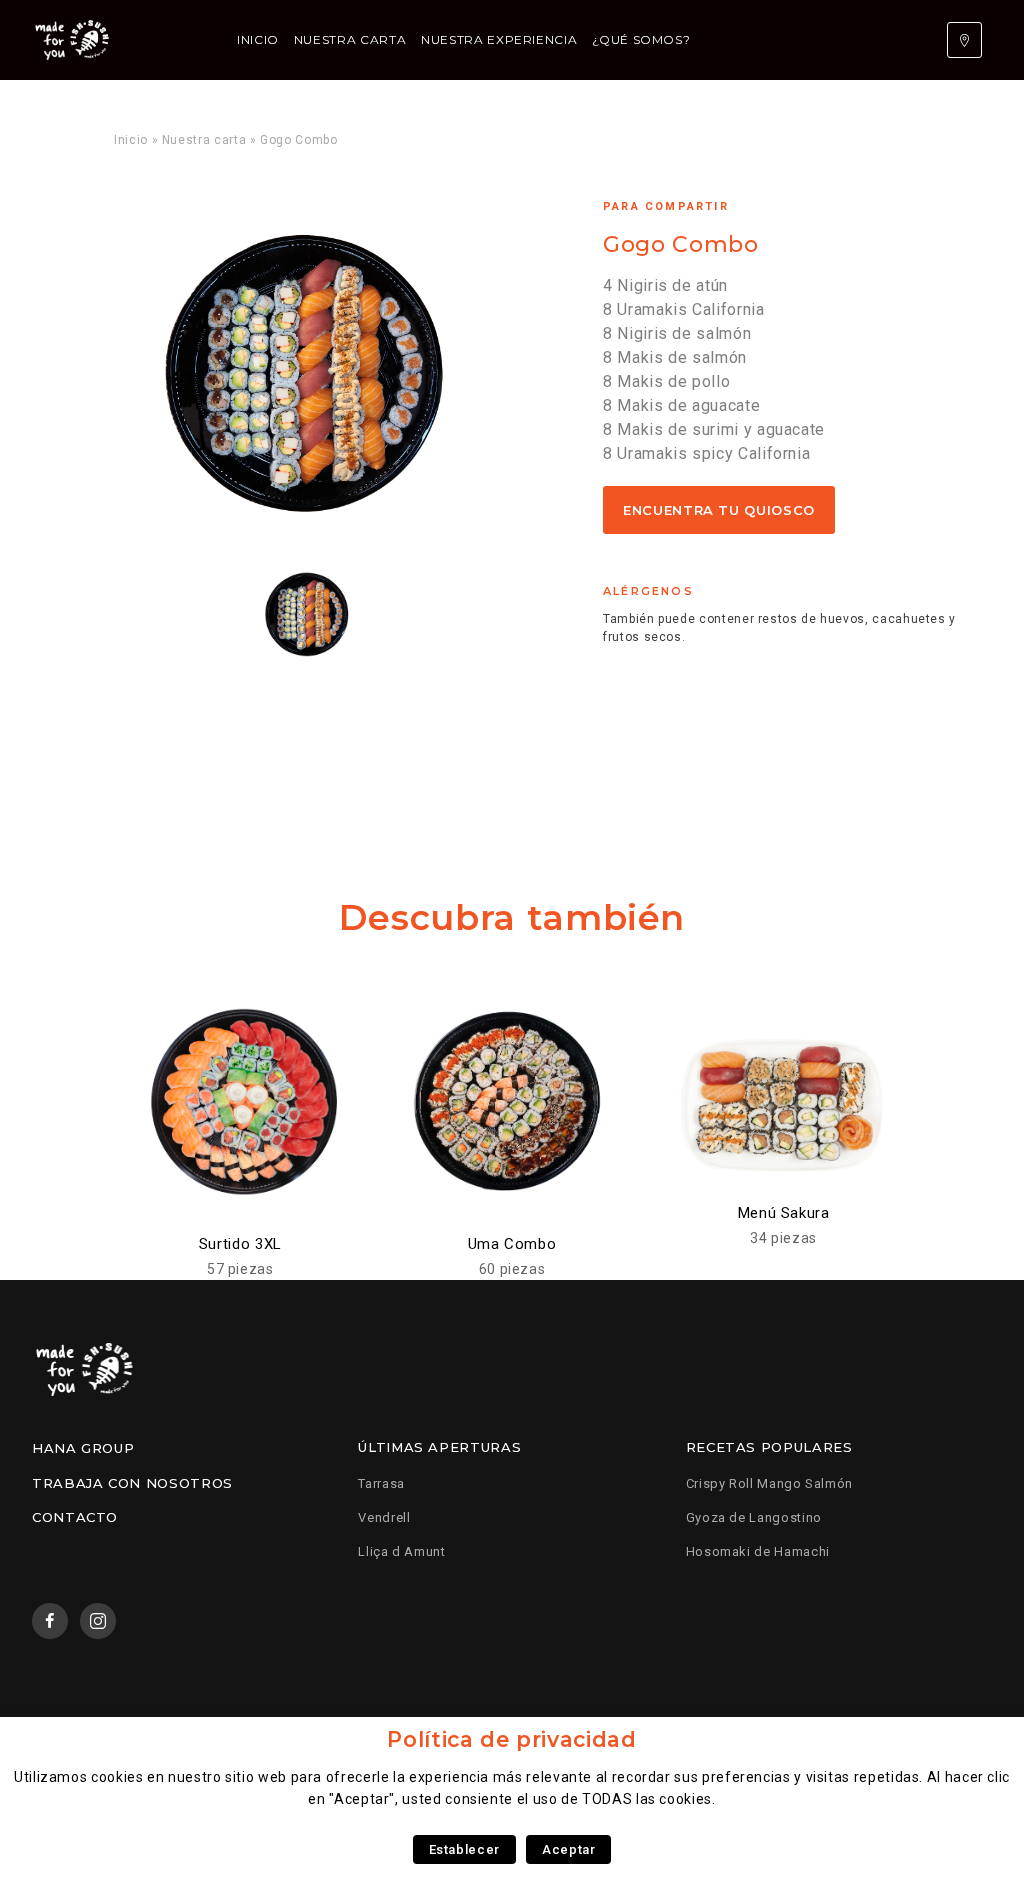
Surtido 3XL (240, 1244)
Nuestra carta (350, 39)
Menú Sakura (784, 1213)
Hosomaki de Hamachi (758, 1551)
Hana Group (83, 1448)
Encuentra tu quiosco (719, 510)
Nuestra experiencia (499, 39)
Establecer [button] (464, 1849)
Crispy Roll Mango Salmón (769, 1483)
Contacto (75, 1517)
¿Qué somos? (641, 39)
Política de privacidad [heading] (511, 1739)
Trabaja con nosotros (132, 1483)
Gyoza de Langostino (754, 1517)
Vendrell (384, 1517)
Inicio (258, 39)
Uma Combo (512, 1244)
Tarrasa (381, 1483)
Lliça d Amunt (401, 1551)
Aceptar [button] (568, 1849)
